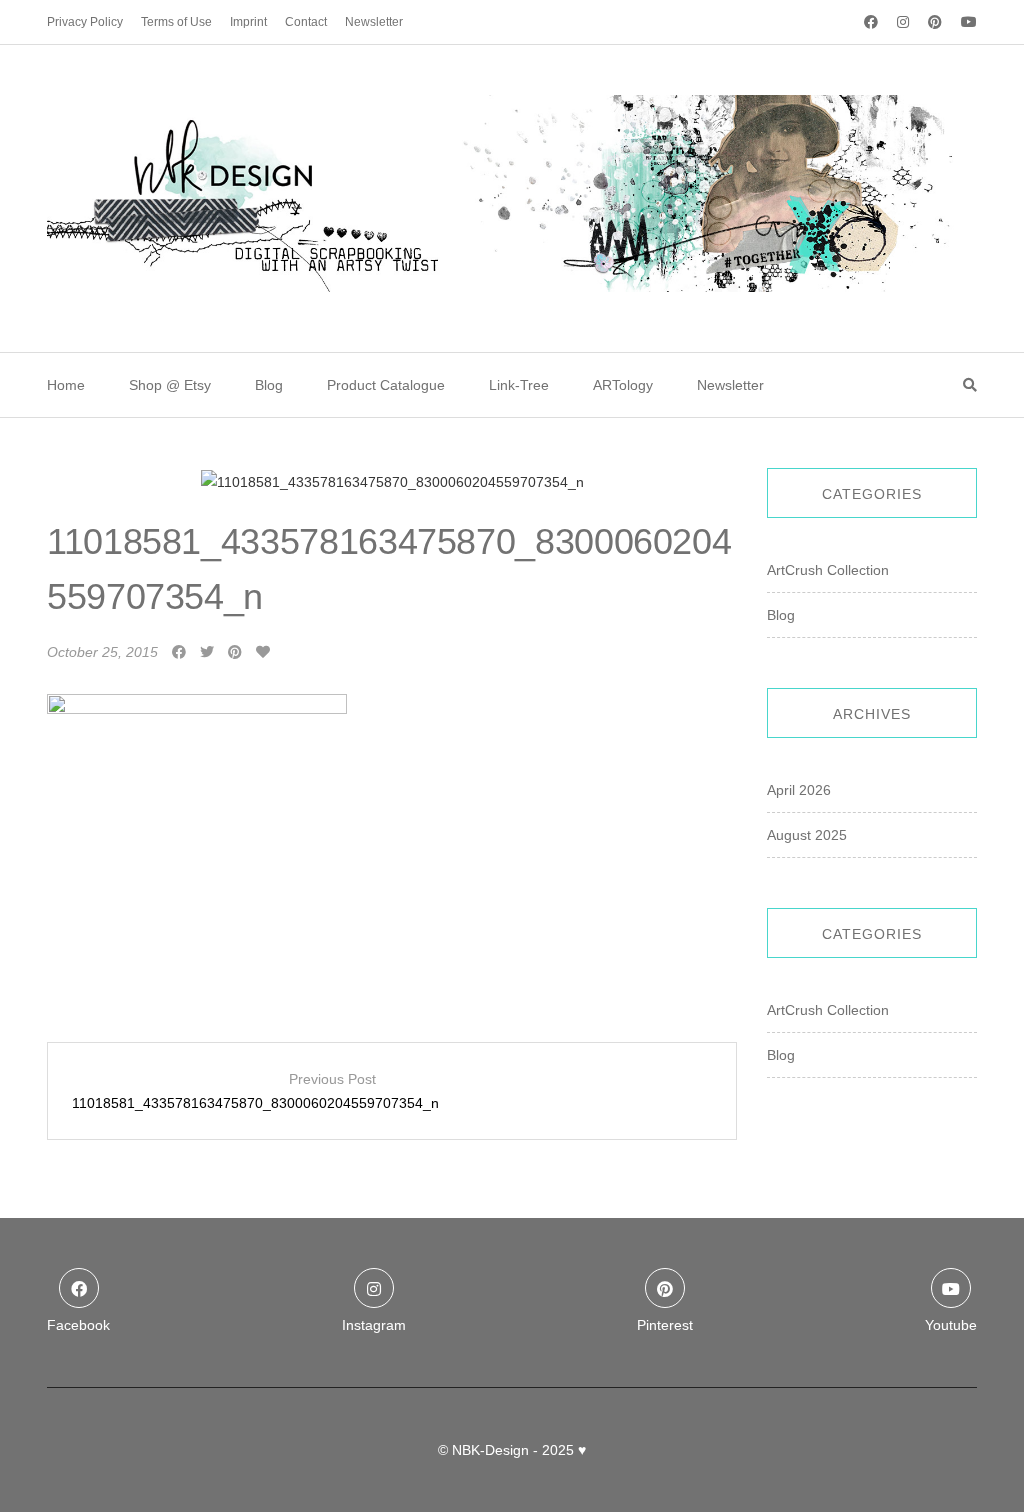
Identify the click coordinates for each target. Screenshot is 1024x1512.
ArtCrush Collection (828, 570)
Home (66, 385)
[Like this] (263, 652)
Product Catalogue (386, 385)
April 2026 (799, 790)
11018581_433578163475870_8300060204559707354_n (255, 1091)
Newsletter (374, 22)
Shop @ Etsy (170, 385)
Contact (306, 22)
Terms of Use (176, 22)
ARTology (623, 385)
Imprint (248, 22)
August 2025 (807, 835)
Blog (269, 385)
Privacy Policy (85, 22)
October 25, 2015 (102, 652)
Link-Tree (519, 385)
